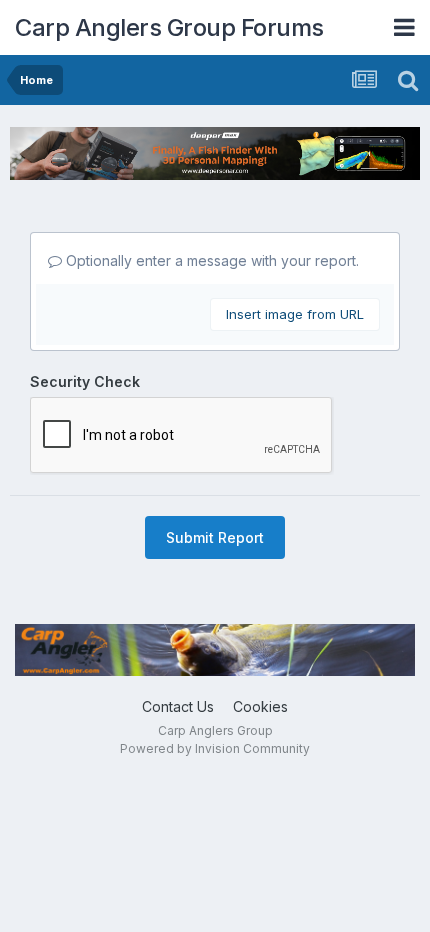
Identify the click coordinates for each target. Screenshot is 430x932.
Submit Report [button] (215, 537)
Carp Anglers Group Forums (169, 27)
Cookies (260, 706)
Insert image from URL (295, 314)
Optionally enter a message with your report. (210, 260)
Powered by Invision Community (215, 748)
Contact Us (178, 706)
